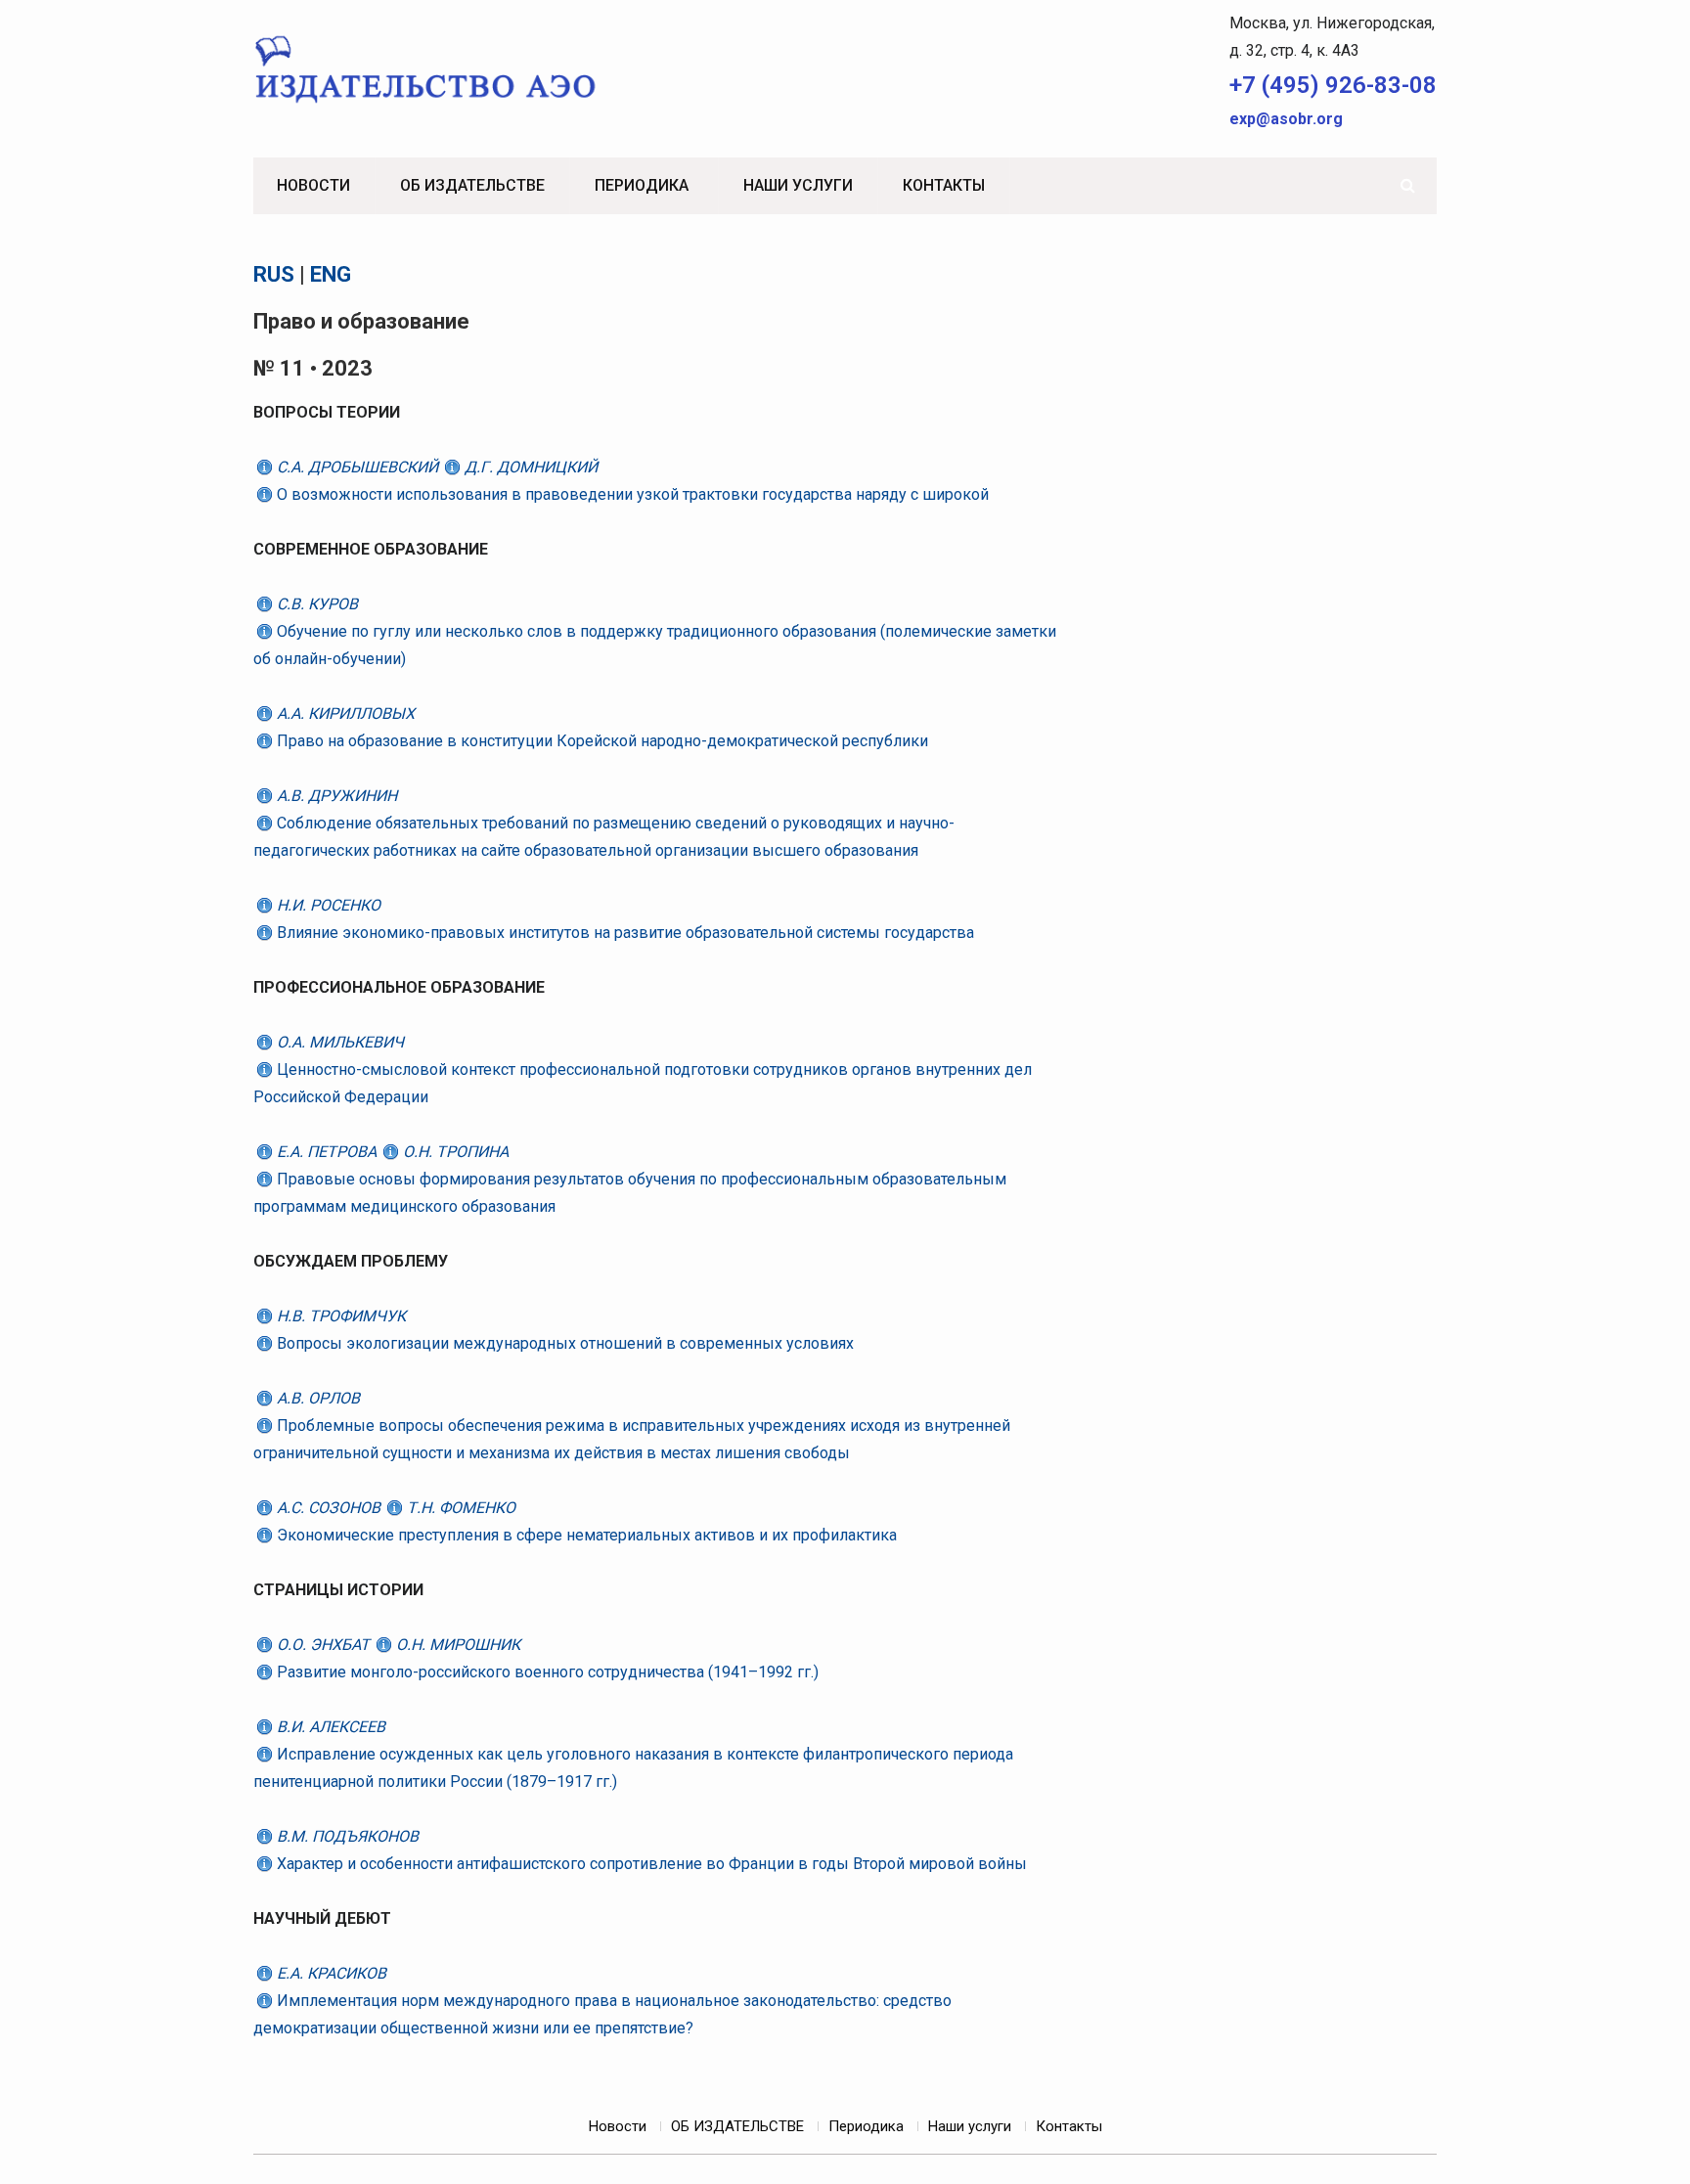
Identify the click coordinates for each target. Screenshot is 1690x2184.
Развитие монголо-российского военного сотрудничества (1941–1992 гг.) (546, 1672)
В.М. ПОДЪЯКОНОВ (346, 1836)
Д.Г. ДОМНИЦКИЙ (529, 467)
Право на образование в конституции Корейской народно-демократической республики (600, 741)
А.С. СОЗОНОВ (329, 1508)
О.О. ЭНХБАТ (323, 1645)
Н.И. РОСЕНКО (327, 905)
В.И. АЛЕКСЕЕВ (329, 1727)
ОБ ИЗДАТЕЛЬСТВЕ (472, 185)
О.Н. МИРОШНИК (456, 1645)
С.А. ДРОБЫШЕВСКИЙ (357, 467)
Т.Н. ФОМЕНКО (459, 1508)
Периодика (642, 185)
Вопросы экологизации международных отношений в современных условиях (563, 1343)
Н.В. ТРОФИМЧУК (339, 1316)
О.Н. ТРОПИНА (454, 1152)
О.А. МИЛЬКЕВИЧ (338, 1042)
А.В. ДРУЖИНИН (335, 796)
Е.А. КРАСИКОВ (330, 1973)
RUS (274, 274)
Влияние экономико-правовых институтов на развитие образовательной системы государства (623, 933)
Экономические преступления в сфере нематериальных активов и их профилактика (585, 1535)
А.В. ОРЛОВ (316, 1398)
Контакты (944, 185)
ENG (331, 274)
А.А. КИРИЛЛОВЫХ (344, 713)
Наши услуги (798, 185)
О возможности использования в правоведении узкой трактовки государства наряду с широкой (631, 494)
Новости (313, 185)
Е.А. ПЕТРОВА (327, 1152)
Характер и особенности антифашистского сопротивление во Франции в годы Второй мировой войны (650, 1864)
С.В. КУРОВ (315, 604)
